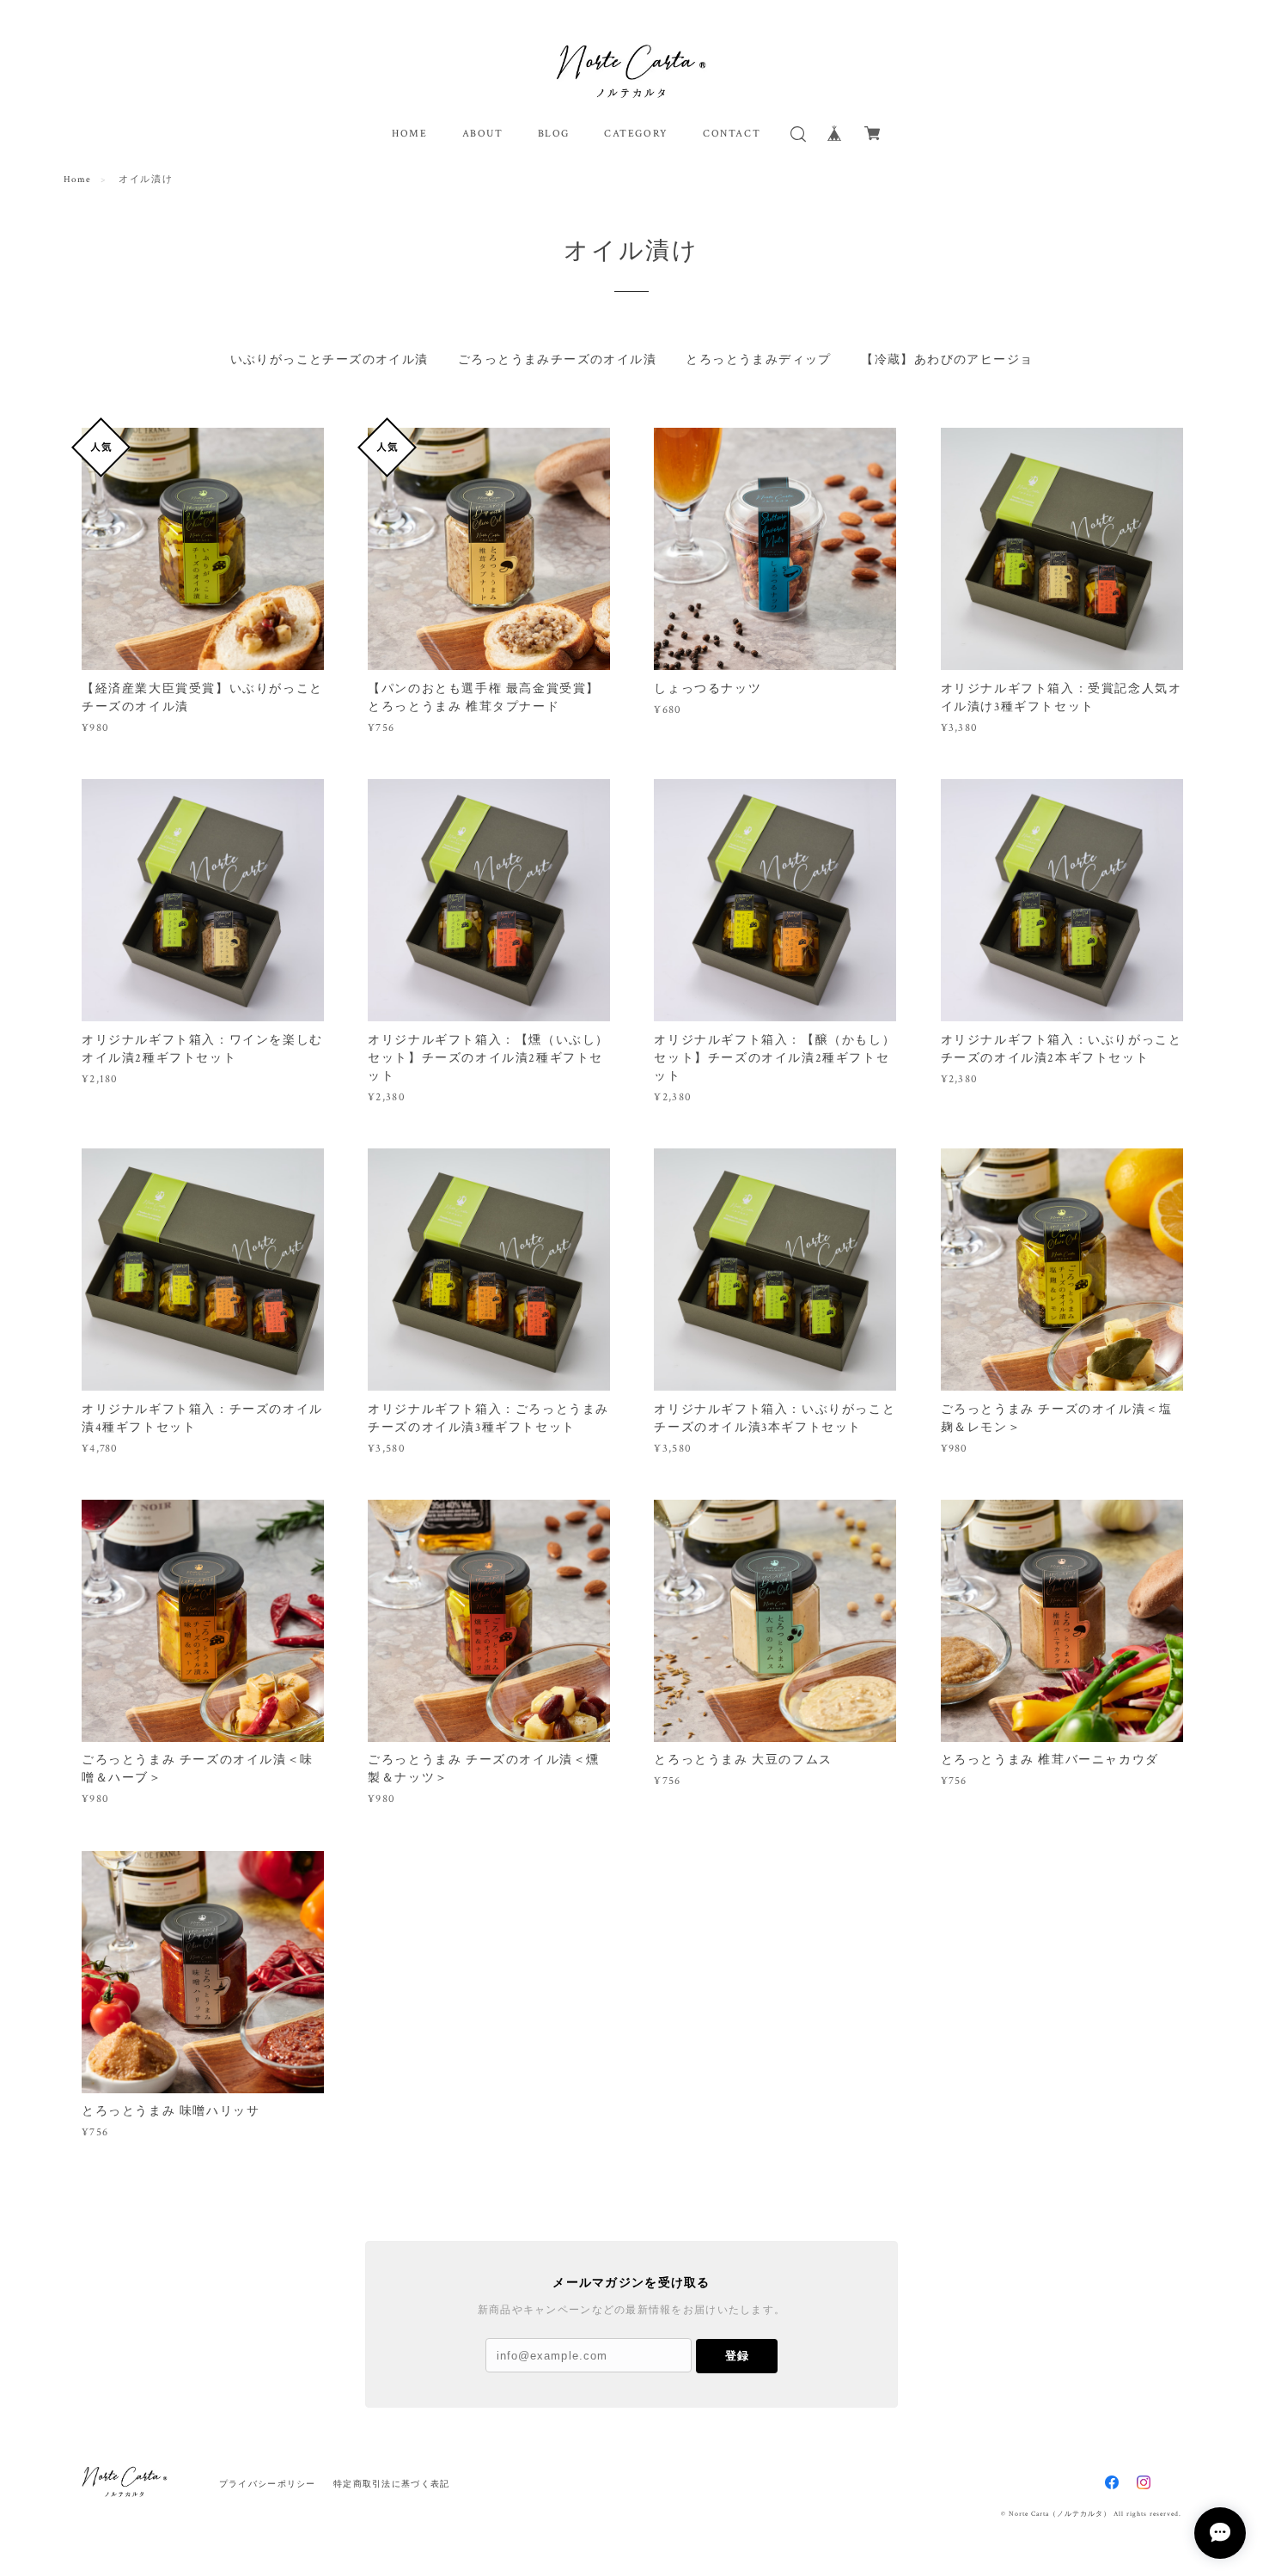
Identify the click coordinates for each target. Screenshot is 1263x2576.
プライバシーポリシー (268, 2484)
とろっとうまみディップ (758, 360)
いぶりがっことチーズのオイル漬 (329, 360)
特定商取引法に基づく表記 (391, 2484)
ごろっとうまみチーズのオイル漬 (557, 360)
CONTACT (732, 134)
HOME (409, 134)
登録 (737, 2356)
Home (78, 180)
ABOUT (483, 134)
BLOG (554, 134)
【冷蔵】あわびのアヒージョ (947, 360)
